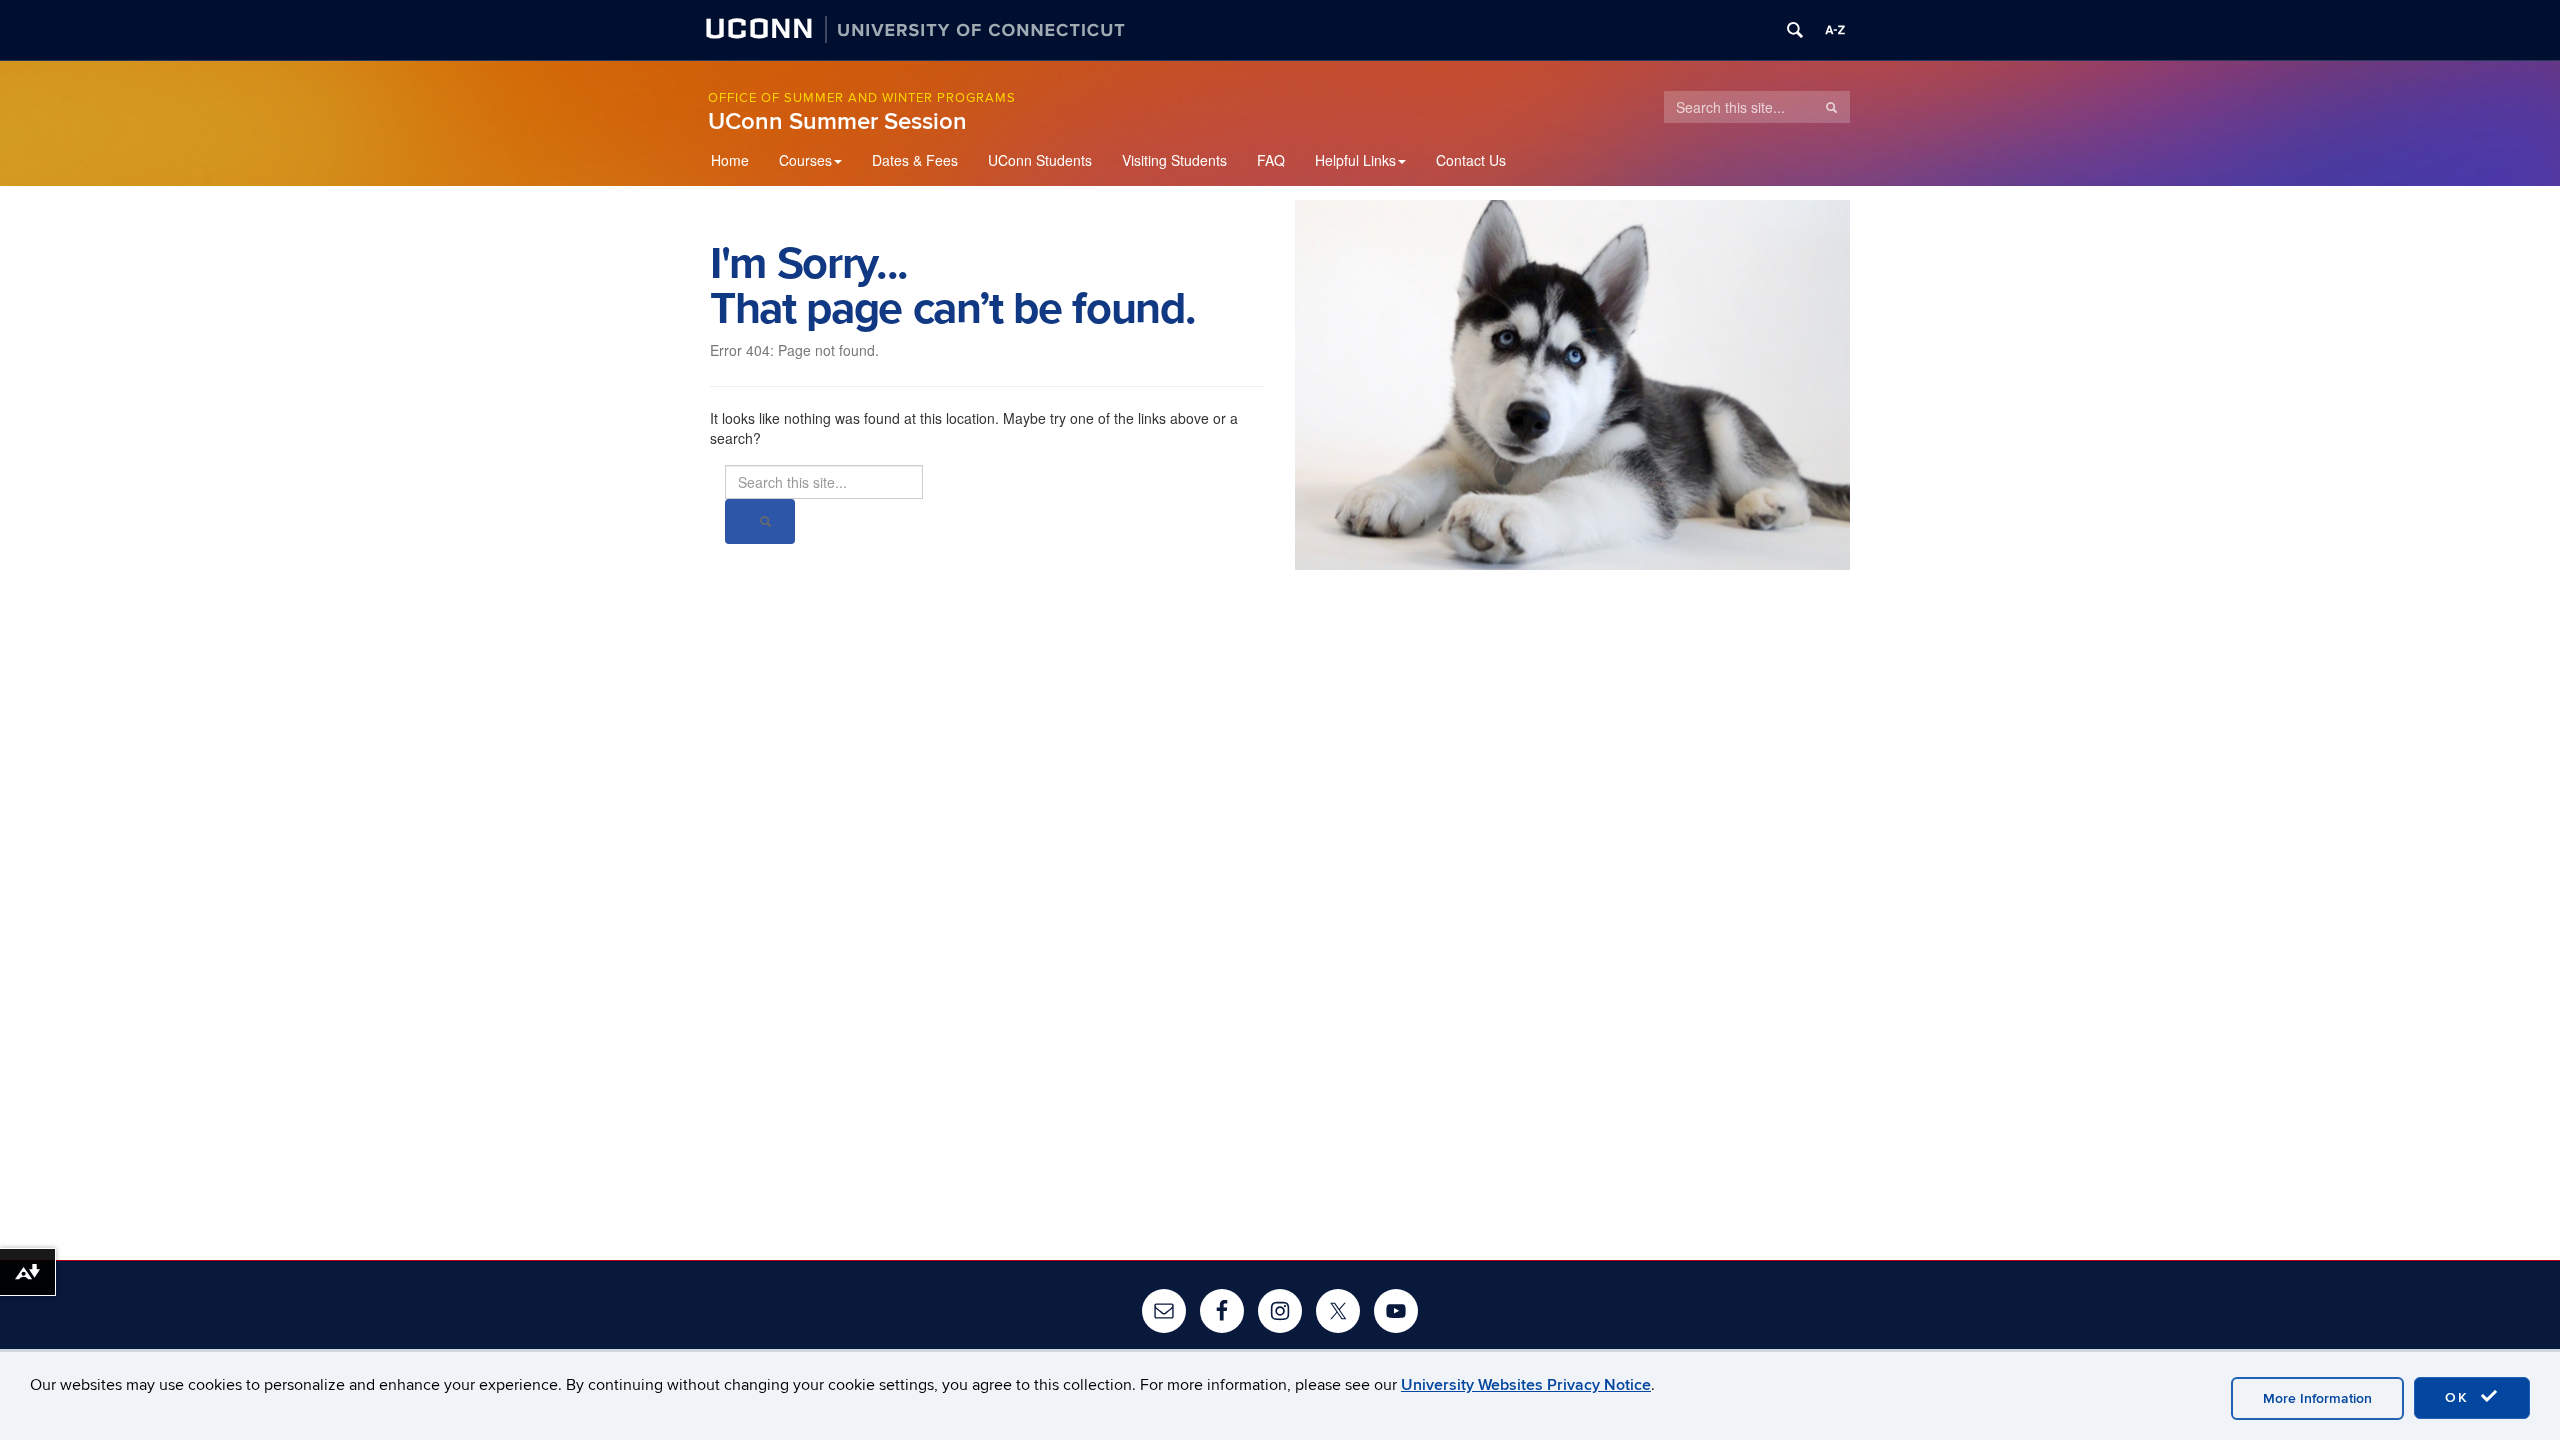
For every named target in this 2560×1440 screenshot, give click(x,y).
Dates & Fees (915, 160)
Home (730, 160)
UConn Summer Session (837, 121)
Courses (805, 160)
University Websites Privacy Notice (1526, 1385)
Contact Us (1471, 160)
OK (2460, 1397)
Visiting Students (1174, 160)
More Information (2317, 1398)
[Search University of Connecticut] (1795, 30)
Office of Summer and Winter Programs (862, 98)
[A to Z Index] (1835, 30)
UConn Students (1040, 160)
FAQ (1271, 160)
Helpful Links (1355, 160)
